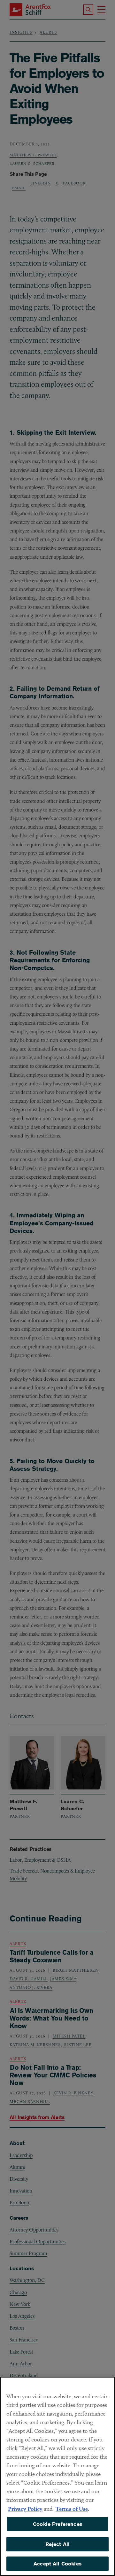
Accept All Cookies (57, 2564)
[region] (57, 2476)
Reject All (58, 2544)
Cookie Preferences (57, 2524)
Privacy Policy (25, 2509)
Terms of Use (72, 2509)
